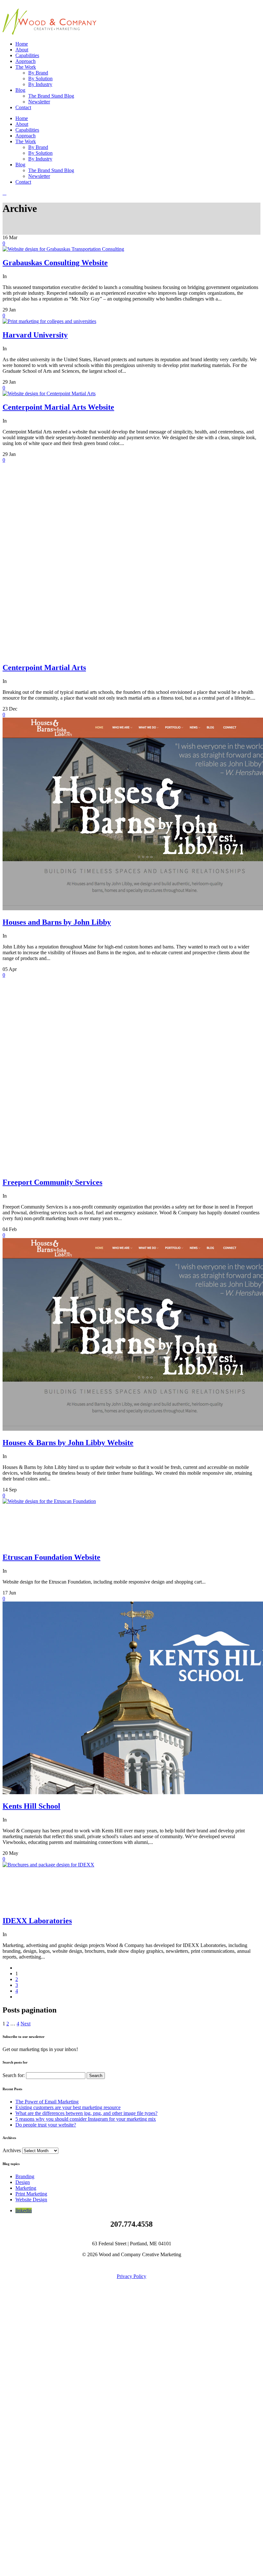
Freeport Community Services (52, 1182)
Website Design (31, 2200)
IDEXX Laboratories (37, 1921)
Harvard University (35, 335)
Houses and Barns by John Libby (57, 922)
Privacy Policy (131, 2276)
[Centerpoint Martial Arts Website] (49, 393)
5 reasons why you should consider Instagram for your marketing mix (86, 2119)
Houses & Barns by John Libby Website (68, 1443)
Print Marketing (31, 2194)
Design (23, 2182)
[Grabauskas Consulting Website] (63, 249)
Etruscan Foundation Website (51, 1557)
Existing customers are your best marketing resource (68, 2107)
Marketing (26, 2188)
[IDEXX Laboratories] (51, 1865)
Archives (12, 2150)
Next (25, 2024)
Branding (25, 2176)
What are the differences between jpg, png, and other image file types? (86, 2113)
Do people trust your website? (46, 2125)
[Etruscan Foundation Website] (51, 1501)
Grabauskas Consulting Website (55, 263)
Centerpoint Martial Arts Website (58, 407)
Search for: (14, 2075)
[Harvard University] (49, 321)
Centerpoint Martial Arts (44, 668)
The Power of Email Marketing (47, 2102)
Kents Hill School (31, 1806)
